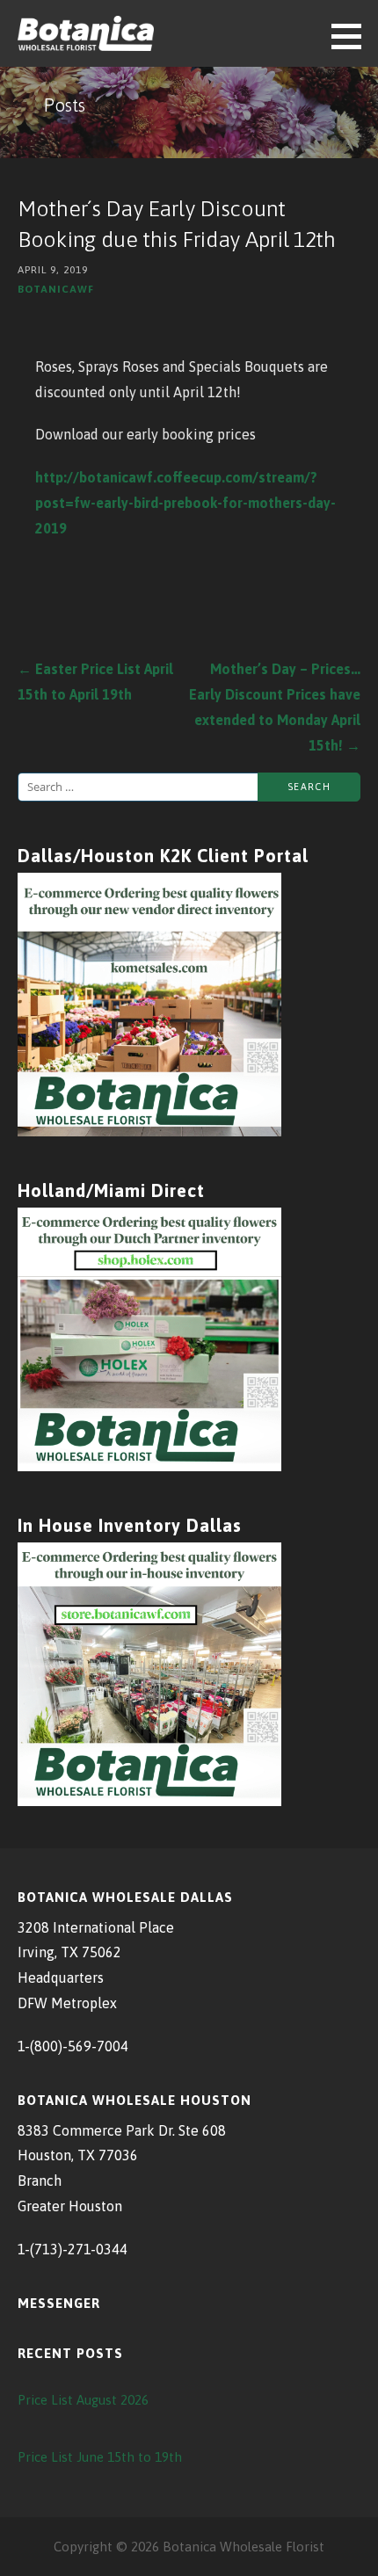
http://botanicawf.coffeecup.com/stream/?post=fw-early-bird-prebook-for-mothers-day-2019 (185, 503)
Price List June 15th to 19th (100, 2457)
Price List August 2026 (83, 2400)
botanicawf (56, 289)
